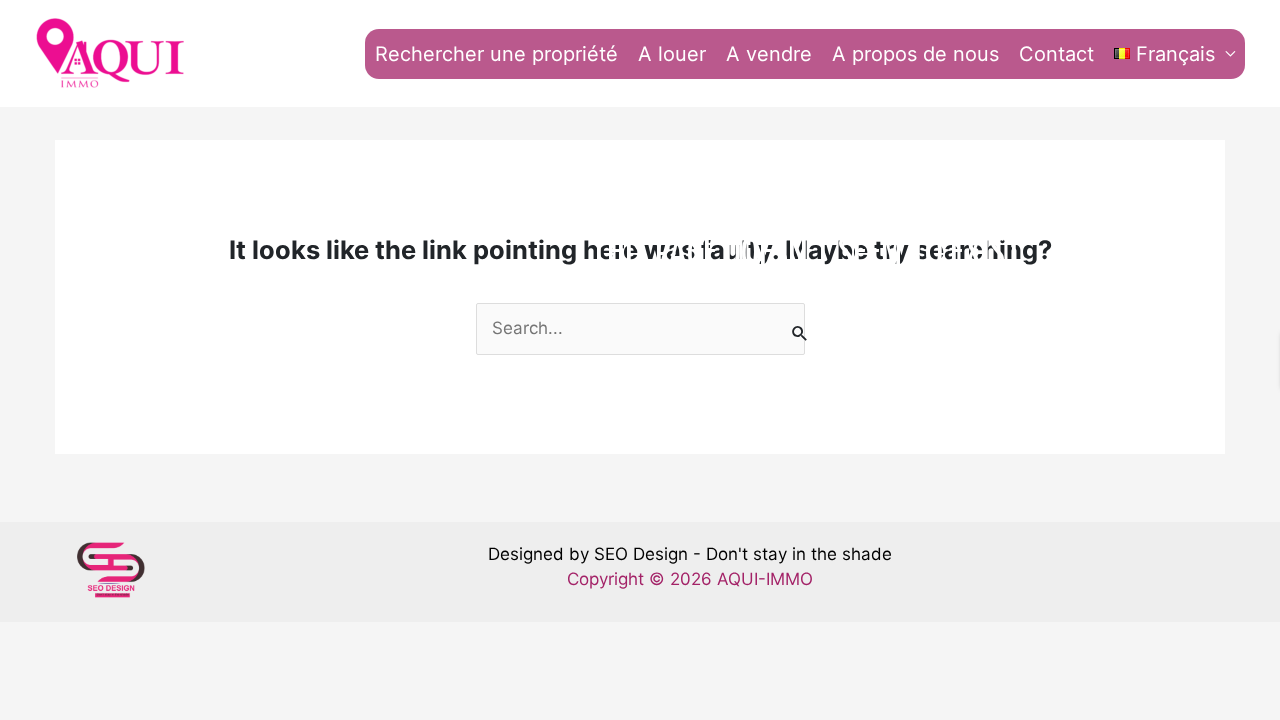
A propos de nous (915, 54)
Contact (1056, 54)
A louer (672, 54)
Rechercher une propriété (496, 54)
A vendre (769, 54)
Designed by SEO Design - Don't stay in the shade (690, 554)
